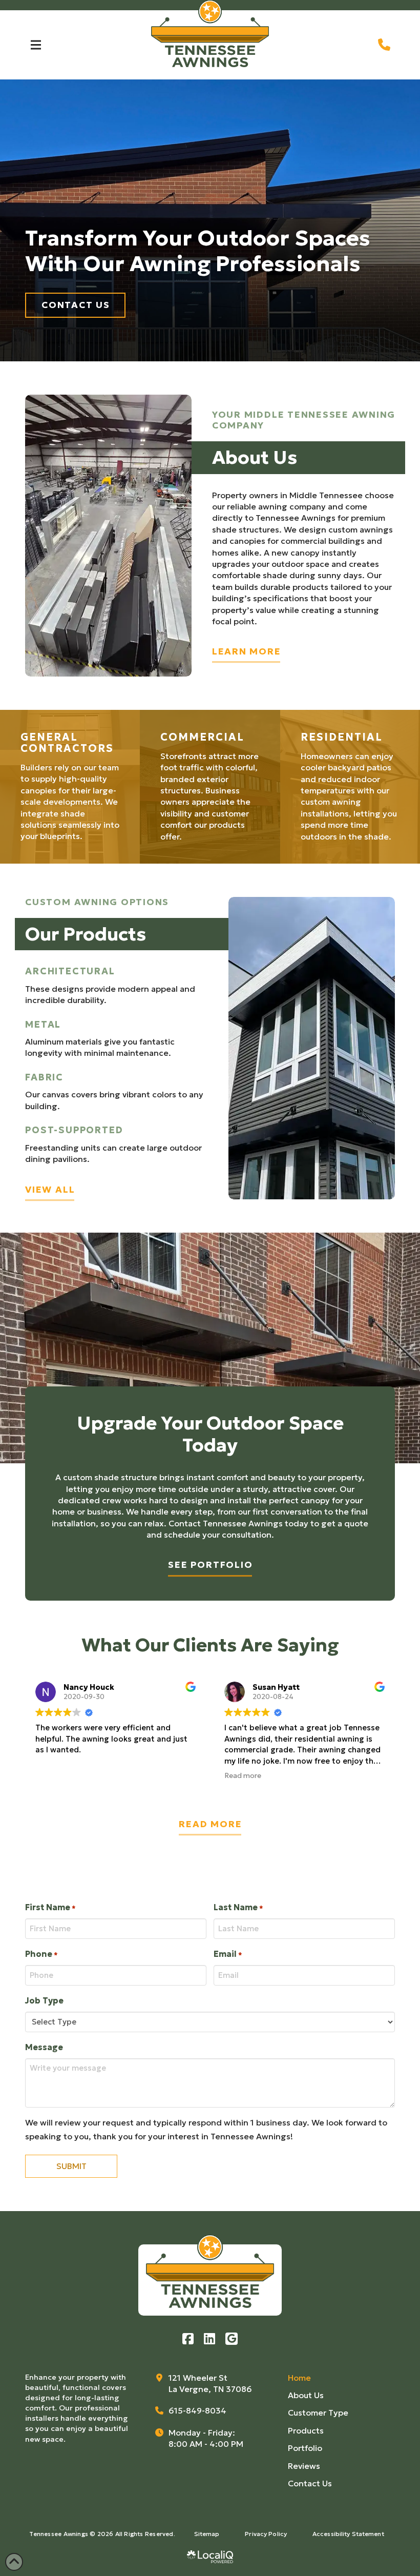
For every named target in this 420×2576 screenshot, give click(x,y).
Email (228, 1954)
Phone (41, 1954)
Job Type (44, 2000)
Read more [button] (243, 1776)
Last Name (238, 1907)
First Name (50, 1907)
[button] (36, 45)
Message (44, 2047)
